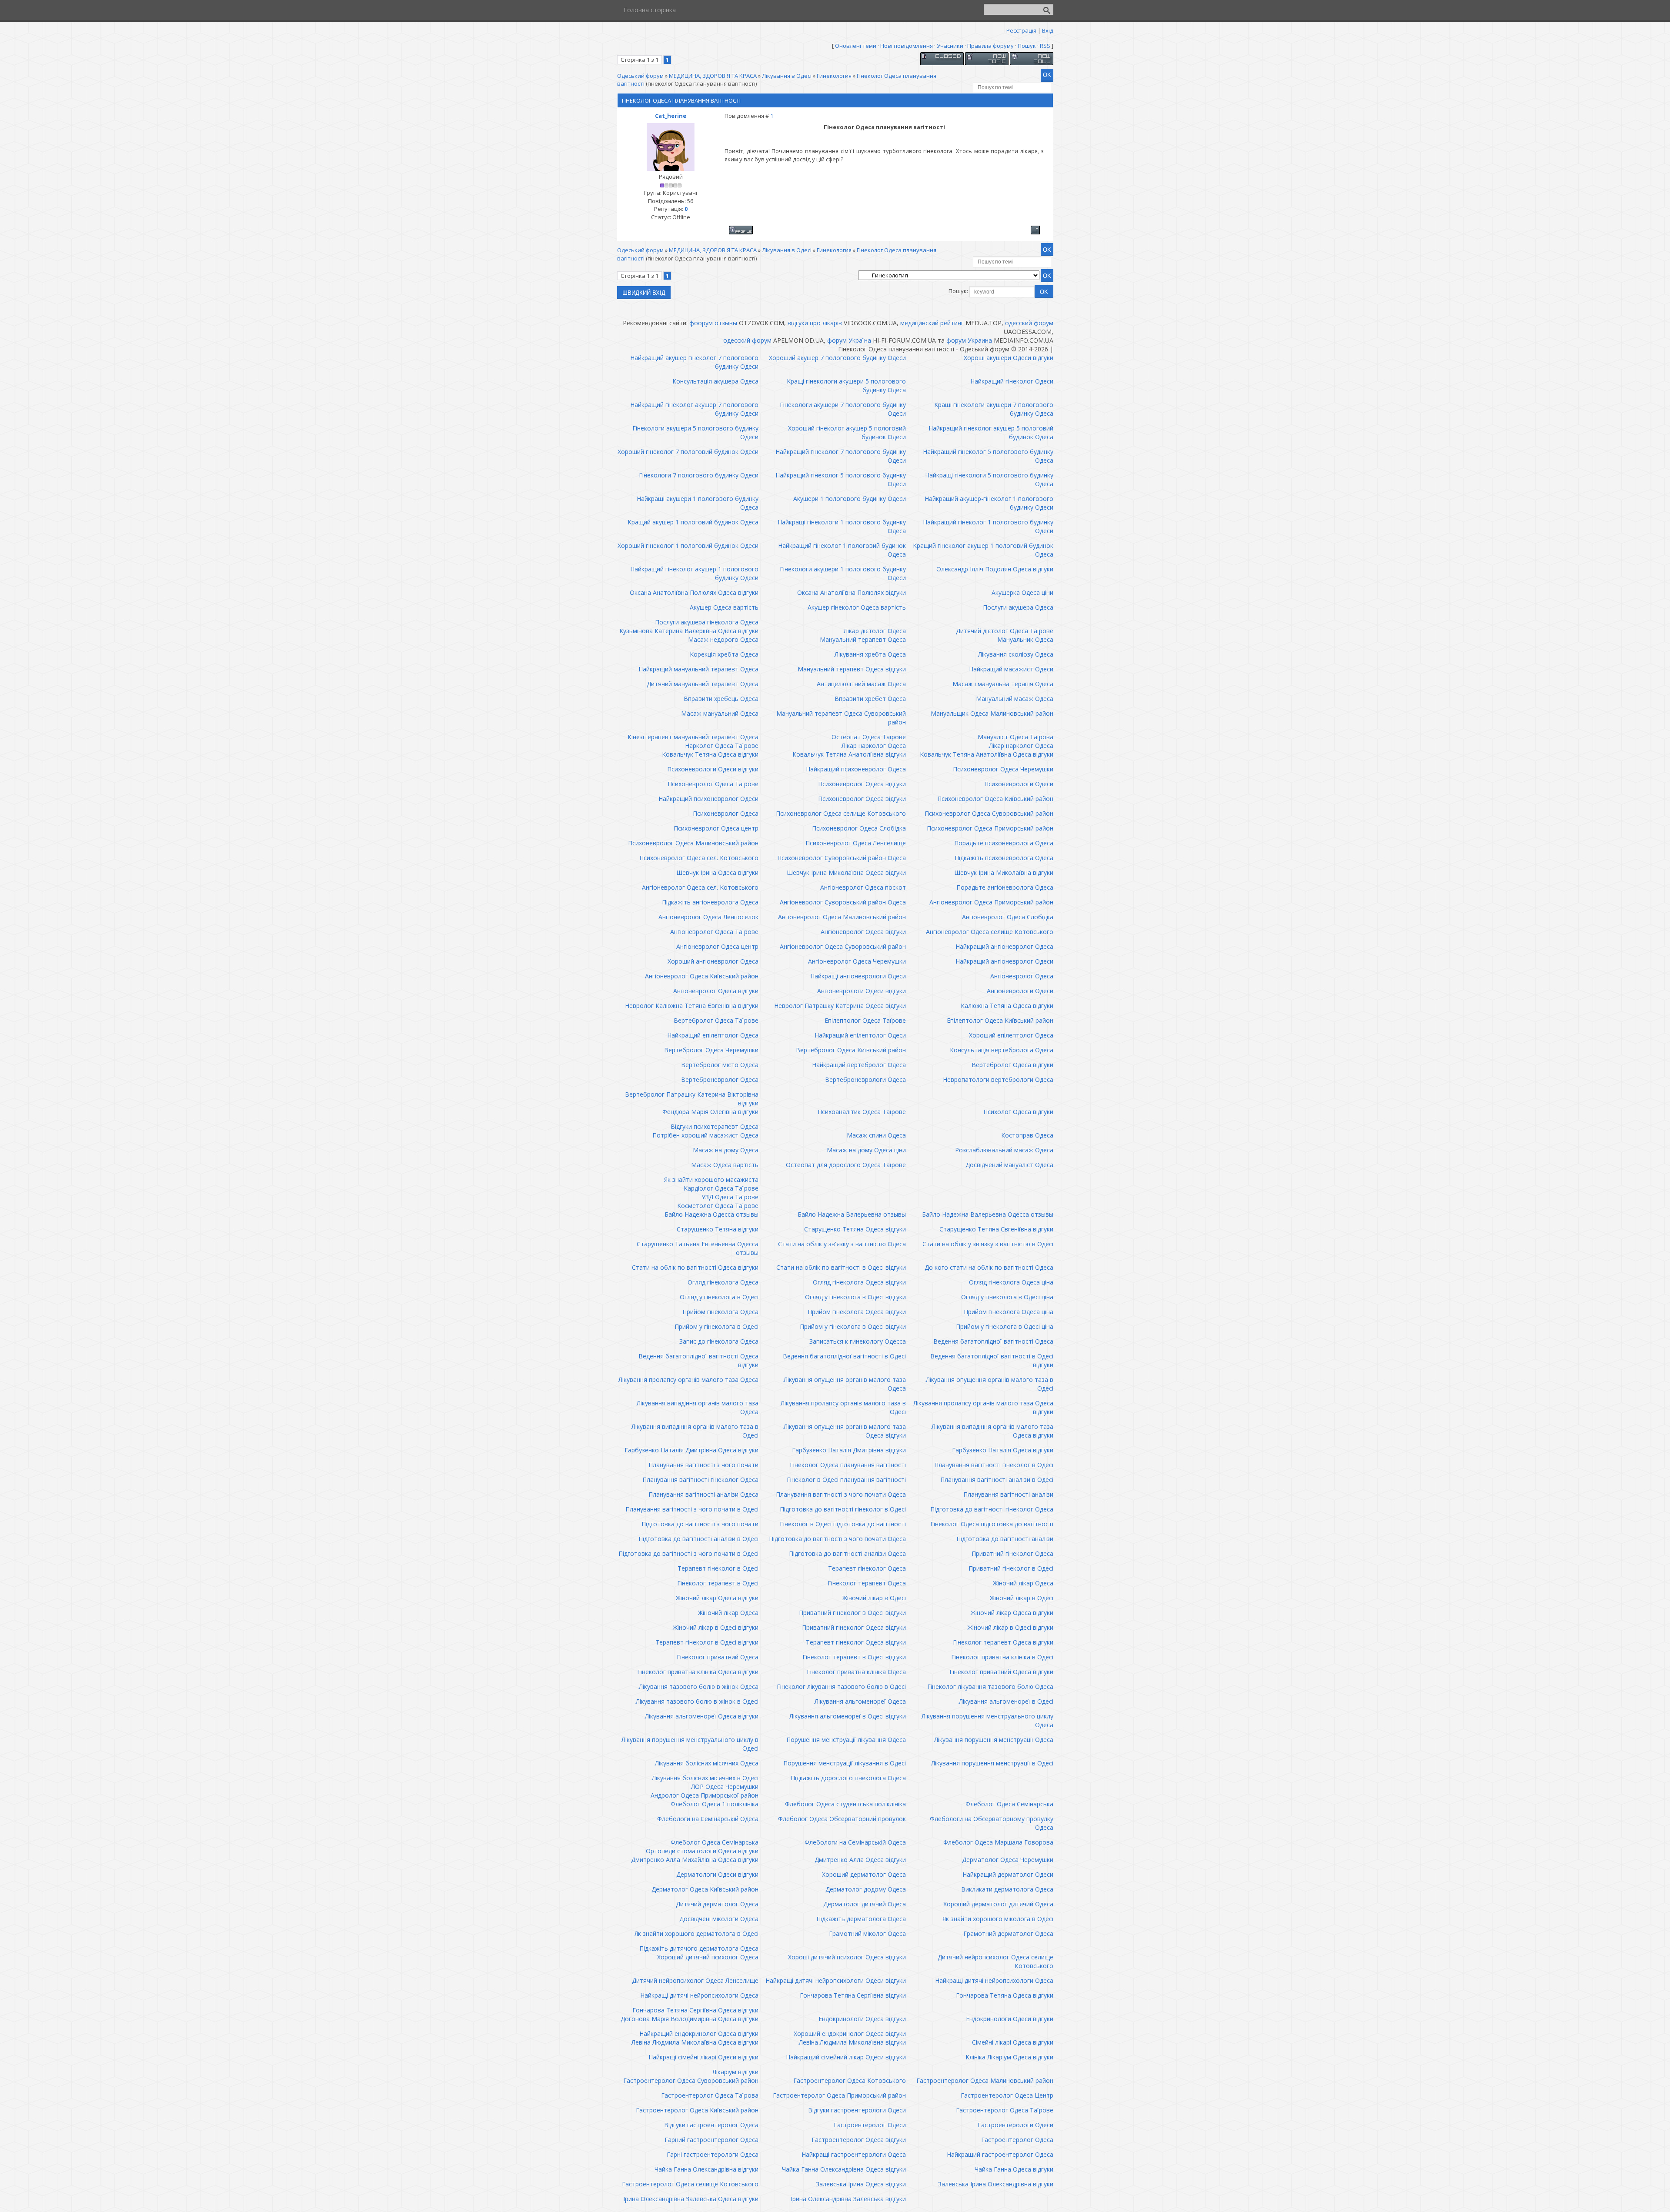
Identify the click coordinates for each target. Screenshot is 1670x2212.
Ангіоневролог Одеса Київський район (702, 976)
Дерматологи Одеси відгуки (717, 1874)
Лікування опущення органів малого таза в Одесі (990, 1384)
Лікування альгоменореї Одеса (860, 1701)
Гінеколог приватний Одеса (718, 1657)
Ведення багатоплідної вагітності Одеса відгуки (698, 1360)
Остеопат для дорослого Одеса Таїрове (846, 1165)
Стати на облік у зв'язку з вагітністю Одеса (842, 1244)
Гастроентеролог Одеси (870, 2125)
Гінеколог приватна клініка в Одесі (1002, 1657)
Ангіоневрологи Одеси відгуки (862, 991)
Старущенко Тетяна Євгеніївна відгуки (996, 1229)
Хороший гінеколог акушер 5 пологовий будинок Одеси (847, 432)
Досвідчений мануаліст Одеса (1009, 1165)
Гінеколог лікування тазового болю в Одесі (841, 1687)
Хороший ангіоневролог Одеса (713, 961)
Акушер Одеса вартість (724, 607)
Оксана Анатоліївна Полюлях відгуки (852, 592)
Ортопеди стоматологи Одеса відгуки (702, 1851)
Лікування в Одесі (787, 76)
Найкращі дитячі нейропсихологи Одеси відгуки (836, 1980)
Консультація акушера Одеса (715, 381)
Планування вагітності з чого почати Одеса (841, 1494)
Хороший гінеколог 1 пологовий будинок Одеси (688, 545)
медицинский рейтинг (932, 323)
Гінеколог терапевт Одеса (867, 1583)
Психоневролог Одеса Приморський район (990, 828)
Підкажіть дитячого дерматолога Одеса (699, 1948)
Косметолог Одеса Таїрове (718, 1206)
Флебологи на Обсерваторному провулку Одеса (992, 1823)
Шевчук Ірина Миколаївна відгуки (1004, 872)
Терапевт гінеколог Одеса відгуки (856, 1642)
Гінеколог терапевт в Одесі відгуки (854, 1657)
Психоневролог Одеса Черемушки (1003, 769)
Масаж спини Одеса (876, 1135)
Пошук (1027, 46)
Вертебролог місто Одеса (720, 1065)
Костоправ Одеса (1027, 1135)
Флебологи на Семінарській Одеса (708, 1819)
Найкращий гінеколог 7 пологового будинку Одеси (841, 456)
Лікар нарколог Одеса (874, 746)
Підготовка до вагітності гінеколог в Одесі (843, 1509)
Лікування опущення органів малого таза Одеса (845, 1384)
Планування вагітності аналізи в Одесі (997, 1480)
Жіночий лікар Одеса (1023, 1583)
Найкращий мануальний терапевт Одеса (698, 669)
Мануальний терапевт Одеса (863, 639)
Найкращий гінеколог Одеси (1012, 381)
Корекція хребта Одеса (724, 654)
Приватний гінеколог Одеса (1012, 1553)
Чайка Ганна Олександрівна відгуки (706, 2169)
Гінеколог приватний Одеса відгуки (1001, 1672)
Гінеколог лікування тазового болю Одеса (990, 1687)
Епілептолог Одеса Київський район (1000, 1020)
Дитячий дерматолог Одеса (717, 1904)
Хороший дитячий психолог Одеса (708, 1957)
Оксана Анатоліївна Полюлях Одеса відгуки (694, 592)
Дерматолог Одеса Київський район (705, 1889)
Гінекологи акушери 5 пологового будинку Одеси (695, 432)
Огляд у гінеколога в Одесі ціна (1007, 1297)
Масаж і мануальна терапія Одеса (1003, 684)
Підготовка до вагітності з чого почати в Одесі (688, 1553)
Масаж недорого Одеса (723, 639)
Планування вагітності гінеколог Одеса (700, 1480)
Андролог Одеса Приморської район (705, 1795)
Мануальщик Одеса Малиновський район (992, 713)
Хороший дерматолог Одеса (864, 1874)
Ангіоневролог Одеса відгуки (863, 932)
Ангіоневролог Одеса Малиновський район (842, 917)
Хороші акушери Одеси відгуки (1009, 358)
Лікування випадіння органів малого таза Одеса (698, 1407)
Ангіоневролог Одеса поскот (863, 887)
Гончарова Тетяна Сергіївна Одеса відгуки (695, 2010)
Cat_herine (671, 116)
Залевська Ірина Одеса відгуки (861, 2184)
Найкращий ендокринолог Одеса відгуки (699, 2034)
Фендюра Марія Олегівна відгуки (710, 1112)
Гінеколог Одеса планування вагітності (848, 1465)
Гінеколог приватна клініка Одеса (856, 1672)
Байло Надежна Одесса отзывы (711, 1214)
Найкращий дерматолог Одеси (1008, 1874)
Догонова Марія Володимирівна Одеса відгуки (690, 2019)
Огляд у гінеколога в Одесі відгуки (855, 1297)
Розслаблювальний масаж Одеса (1004, 1150)
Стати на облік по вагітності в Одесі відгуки (841, 1267)
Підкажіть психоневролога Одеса (1004, 858)
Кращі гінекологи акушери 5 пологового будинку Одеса (846, 385)
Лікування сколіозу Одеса (1016, 654)
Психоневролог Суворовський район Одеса (842, 858)
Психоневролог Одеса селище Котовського (841, 813)
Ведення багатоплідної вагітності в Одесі (844, 1356)
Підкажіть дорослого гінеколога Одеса (848, 1778)
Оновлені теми (856, 46)
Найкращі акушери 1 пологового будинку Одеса (698, 503)
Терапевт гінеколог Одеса (867, 1568)
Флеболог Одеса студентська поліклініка (845, 1804)
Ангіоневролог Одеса (1022, 976)
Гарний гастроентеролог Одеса (711, 2140)
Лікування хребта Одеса (870, 654)
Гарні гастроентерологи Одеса (713, 2154)
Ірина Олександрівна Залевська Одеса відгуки (691, 2199)
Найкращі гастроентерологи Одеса (854, 2154)
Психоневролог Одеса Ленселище (856, 843)
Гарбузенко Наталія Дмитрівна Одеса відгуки (691, 1450)
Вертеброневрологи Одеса (865, 1079)
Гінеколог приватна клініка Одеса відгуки (698, 1672)
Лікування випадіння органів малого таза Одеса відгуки (992, 1431)
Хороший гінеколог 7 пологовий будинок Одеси (688, 452)
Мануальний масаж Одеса (1015, 699)
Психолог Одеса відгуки (1018, 1112)
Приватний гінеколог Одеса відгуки (854, 1627)
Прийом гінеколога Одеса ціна (1009, 1312)
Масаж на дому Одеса (726, 1150)
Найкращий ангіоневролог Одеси (1004, 961)
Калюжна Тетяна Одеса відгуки (1007, 1006)
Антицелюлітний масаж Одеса (861, 684)
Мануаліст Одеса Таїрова (1015, 737)
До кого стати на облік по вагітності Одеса (989, 1267)
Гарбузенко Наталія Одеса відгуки (1003, 1450)
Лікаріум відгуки (735, 2072)
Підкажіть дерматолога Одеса (861, 1919)
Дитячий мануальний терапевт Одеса (703, 684)
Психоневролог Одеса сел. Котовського (699, 858)
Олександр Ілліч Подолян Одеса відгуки (995, 569)
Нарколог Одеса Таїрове (722, 746)
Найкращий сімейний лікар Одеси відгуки (846, 2057)
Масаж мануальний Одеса (720, 713)
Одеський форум (640, 76)
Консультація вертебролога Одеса (1002, 1050)
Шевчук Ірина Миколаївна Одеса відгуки (846, 872)
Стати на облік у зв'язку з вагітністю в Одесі (988, 1244)
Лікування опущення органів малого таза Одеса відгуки (845, 1431)
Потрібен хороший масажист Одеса (705, 1135)
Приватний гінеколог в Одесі (1011, 1568)
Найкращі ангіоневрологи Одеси (858, 976)
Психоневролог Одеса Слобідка (859, 828)
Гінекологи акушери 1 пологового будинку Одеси (843, 573)
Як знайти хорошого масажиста (711, 1179)
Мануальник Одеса (1025, 639)
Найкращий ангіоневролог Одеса (1004, 946)
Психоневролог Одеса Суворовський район (989, 813)
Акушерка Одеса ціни (1022, 592)
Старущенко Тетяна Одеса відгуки (855, 1229)
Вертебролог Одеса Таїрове (716, 1020)
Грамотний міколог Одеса (867, 1933)
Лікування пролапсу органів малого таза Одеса (688, 1380)
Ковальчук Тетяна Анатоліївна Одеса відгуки (987, 754)
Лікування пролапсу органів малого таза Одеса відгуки (983, 1407)
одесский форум (1029, 323)
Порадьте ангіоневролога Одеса (1005, 887)
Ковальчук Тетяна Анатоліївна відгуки (849, 754)
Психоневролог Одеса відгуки (862, 784)
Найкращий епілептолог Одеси (860, 1035)
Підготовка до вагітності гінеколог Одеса (992, 1509)
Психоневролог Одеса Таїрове (713, 784)
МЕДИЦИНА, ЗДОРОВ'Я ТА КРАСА (713, 76)
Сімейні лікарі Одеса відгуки (1013, 2042)
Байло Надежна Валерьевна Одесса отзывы (988, 1214)
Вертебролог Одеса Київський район (851, 1050)
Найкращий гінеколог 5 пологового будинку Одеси (841, 479)
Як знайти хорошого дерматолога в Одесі (696, 1933)
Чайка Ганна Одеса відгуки (1014, 2169)
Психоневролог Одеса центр (716, 828)
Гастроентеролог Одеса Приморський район (839, 2095)
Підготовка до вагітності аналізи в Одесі (698, 1539)
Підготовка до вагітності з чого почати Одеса (837, 1539)
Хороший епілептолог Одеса (1011, 1035)
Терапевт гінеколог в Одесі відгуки (707, 1642)
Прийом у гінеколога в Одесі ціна (1005, 1326)
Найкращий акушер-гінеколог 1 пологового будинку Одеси (989, 503)
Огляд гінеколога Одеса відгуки (859, 1282)
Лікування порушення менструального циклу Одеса (987, 1720)
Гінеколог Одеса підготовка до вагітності (992, 1524)
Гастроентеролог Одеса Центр (1007, 2095)
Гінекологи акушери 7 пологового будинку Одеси (843, 409)
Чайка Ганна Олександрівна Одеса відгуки (844, 2169)
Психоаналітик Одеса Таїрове (862, 1112)
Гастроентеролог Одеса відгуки (859, 2140)
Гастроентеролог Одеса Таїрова (710, 2095)
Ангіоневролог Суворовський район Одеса (843, 902)
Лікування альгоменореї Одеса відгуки (702, 1716)
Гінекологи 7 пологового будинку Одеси (699, 475)
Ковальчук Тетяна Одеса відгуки (710, 754)
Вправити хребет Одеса (870, 699)
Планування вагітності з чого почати (703, 1465)
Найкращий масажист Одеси (1011, 669)
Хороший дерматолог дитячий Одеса (998, 1904)
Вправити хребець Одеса (721, 699)
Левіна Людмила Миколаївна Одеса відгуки (695, 2042)
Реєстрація (1021, 30)
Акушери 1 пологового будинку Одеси (850, 499)
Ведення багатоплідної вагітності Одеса (993, 1341)
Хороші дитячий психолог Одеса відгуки (847, 1957)
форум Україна (849, 340)
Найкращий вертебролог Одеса (859, 1065)
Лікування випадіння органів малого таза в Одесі (695, 1431)
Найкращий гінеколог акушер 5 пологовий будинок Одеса (991, 432)
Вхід (1048, 30)
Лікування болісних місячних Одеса (707, 1763)
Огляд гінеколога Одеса (723, 1282)
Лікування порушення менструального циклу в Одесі (690, 1744)
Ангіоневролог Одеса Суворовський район (843, 946)
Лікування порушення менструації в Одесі (992, 1763)
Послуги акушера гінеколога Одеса (707, 622)
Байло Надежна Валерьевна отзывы (852, 1214)
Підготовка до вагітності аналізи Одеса (847, 1553)
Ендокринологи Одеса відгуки (862, 2019)
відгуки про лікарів (815, 323)
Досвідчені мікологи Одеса (719, 1919)
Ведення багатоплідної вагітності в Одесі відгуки (992, 1360)
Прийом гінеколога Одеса (720, 1312)
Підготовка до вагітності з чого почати (700, 1524)
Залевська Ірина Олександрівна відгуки (996, 2184)
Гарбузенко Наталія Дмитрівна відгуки (849, 1450)
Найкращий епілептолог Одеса (713, 1035)
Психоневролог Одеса (726, 813)
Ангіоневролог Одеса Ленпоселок (708, 917)
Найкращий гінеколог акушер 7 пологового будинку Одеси (694, 409)
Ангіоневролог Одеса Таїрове (714, 932)
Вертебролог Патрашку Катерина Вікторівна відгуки (692, 1099)
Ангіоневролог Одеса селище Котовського (990, 932)
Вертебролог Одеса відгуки (1012, 1065)
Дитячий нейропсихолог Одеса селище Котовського (995, 1961)
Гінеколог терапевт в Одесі (718, 1583)
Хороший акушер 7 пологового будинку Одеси (837, 358)
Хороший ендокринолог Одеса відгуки (850, 2034)
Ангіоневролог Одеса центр (717, 946)
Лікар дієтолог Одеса (875, 631)
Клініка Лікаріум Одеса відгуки (1009, 2057)
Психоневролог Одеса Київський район (995, 799)
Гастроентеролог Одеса (1017, 2140)
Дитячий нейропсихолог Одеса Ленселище (695, 1980)
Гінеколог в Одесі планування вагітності (846, 1480)
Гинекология (834, 76)
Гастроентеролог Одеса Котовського (850, 2080)
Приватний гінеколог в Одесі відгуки (852, 1613)
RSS (1045, 46)
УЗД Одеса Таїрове (730, 1197)
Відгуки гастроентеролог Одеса (711, 2125)
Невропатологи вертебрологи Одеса (998, 1079)
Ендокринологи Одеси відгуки (1010, 2019)
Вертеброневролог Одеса (720, 1079)
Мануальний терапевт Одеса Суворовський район (841, 718)
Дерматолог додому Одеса (866, 1889)
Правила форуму (990, 46)
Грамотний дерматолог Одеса (1008, 1933)
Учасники (950, 46)
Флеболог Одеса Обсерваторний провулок (842, 1819)
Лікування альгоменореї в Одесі (1006, 1701)
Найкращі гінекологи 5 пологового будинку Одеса (989, 479)
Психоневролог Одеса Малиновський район (693, 843)
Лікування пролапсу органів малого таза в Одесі (843, 1407)
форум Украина (969, 340)
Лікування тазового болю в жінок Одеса (699, 1687)
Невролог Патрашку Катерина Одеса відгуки (840, 1006)
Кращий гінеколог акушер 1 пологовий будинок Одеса (983, 550)
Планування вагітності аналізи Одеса (703, 1494)
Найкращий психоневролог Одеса (856, 769)
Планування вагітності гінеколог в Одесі (994, 1465)
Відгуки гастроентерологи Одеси (857, 2110)
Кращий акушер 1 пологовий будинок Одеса (693, 522)
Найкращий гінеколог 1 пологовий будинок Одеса (842, 550)
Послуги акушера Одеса (1018, 607)
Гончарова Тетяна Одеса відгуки (1005, 1995)
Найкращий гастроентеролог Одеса (1000, 2154)
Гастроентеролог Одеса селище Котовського (690, 2184)
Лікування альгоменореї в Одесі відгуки (848, 1716)
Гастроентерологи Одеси (1015, 2125)
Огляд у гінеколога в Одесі (719, 1297)
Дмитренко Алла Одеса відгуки (860, 1860)
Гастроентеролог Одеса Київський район (697, 2110)
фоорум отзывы (713, 323)
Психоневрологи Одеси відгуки (713, 769)
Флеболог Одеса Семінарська (1009, 1804)
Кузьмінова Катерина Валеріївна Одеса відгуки (689, 631)
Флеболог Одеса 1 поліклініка (715, 1804)
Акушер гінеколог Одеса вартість (857, 607)
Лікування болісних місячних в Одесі (705, 1778)
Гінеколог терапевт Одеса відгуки (1003, 1642)
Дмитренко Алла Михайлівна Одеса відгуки (695, 1860)
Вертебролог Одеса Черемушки (711, 1050)
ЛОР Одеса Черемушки (725, 1787)
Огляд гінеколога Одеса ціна (1011, 1282)
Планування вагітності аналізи (1008, 1494)
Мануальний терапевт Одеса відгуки (852, 669)
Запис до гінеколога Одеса (719, 1341)
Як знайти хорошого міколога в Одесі (998, 1919)
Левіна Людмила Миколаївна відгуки (852, 2042)
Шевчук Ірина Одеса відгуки (717, 872)
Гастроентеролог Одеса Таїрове (1005, 2110)
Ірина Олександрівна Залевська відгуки (848, 2199)
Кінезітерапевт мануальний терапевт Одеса (693, 737)
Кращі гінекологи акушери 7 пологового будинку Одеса (994, 409)
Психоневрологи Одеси (1019, 784)
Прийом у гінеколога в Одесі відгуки (853, 1326)
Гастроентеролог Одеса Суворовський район (691, 2080)
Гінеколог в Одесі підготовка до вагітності (843, 1524)
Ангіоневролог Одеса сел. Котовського (700, 887)
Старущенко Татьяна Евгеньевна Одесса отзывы (698, 1248)
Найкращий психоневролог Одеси (708, 799)
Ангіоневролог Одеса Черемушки (857, 961)
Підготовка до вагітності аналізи (1005, 1539)
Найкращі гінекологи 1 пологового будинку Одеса (842, 526)
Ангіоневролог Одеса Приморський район (991, 902)
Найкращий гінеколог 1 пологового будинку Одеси (988, 526)
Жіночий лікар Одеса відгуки (717, 1598)
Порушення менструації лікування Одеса (846, 1740)
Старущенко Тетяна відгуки (718, 1229)
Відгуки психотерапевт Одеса (715, 1126)
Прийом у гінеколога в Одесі (716, 1326)
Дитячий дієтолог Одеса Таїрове (1005, 631)
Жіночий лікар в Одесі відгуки (716, 1627)
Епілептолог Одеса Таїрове (865, 1020)
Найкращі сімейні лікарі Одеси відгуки (703, 2057)
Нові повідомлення (907, 46)
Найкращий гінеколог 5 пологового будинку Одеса (988, 456)
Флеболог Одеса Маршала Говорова (998, 1842)
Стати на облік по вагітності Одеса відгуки (695, 1267)
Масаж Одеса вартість (725, 1165)
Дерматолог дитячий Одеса (865, 1904)
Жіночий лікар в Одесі (874, 1598)
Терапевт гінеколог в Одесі (718, 1568)
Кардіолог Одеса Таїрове (721, 1188)
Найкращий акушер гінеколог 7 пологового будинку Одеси (694, 362)
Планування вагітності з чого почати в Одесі (692, 1509)
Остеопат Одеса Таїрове (869, 737)
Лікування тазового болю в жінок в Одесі (697, 1701)
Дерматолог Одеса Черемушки (1008, 1860)
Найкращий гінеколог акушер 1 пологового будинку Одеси (694, 573)
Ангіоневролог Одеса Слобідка (1008, 917)
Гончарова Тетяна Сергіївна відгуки (853, 1995)
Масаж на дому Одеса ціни (866, 1150)
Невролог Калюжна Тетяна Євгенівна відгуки (692, 1006)
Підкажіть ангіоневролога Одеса (710, 902)
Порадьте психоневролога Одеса (1004, 843)
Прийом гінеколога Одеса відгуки (857, 1312)
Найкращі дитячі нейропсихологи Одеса (994, 1980)
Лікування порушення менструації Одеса (994, 1740)
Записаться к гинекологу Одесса (858, 1341)
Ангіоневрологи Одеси (1020, 991)
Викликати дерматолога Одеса (1007, 1889)
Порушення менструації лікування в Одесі (845, 1763)
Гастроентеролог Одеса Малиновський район (985, 2080)
